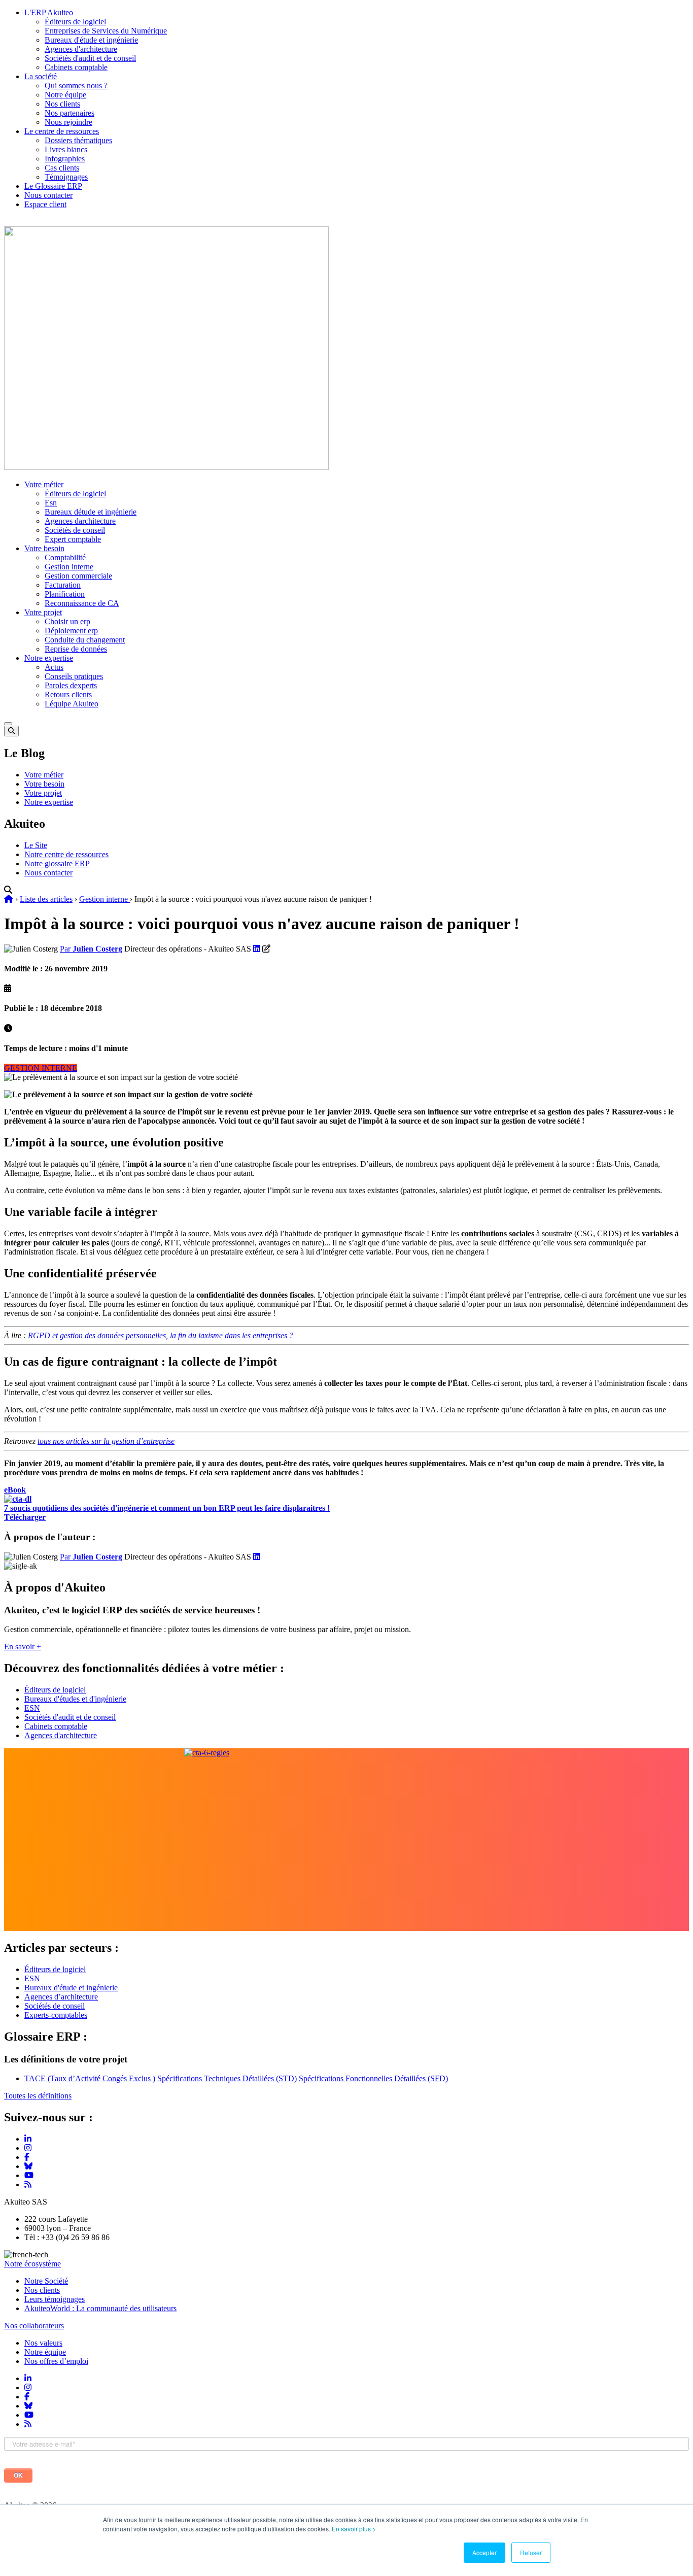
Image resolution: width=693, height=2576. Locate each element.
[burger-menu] (8, 724)
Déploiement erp (71, 631)
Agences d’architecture (61, 1997)
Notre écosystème (32, 2264)
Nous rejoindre (68, 122)
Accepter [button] (484, 2552)
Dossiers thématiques (78, 140)
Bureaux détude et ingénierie (91, 512)
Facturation (63, 585)
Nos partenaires (70, 113)
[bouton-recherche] (11, 731)
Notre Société (46, 2281)
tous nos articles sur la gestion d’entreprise (106, 1441)
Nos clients (62, 104)
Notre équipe (65, 95)
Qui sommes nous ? (76, 86)
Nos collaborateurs (34, 2326)
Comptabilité (65, 557)
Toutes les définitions (38, 2096)
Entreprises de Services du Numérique (106, 31)
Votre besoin (44, 548)
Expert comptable (73, 539)
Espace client (45, 204)
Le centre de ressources (62, 131)
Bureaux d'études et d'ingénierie (75, 1699)
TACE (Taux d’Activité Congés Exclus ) (90, 2078)
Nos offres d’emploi (56, 2361)
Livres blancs (66, 149)
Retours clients (68, 694)
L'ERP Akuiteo (49, 12)
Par (91, 949)
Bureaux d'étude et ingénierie (91, 40)
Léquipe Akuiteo (72, 704)
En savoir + (23, 1647)
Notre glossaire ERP (57, 863)
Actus (54, 667)
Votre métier (44, 484)
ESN (32, 1708)
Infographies (65, 159)
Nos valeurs (43, 2343)
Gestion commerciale (78, 576)
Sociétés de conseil (75, 530)
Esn (51, 503)
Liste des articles (46, 899)
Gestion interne (69, 567)
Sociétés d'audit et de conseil (90, 58)
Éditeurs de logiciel (75, 22)
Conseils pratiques (74, 676)
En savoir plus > (354, 2529)
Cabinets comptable (76, 67)
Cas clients (62, 168)
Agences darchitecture (80, 521)
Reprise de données (76, 649)
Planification (65, 594)
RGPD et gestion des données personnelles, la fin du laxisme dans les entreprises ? (161, 1335)
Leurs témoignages (55, 2299)
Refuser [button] (531, 2552)
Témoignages (66, 177)
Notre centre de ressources (66, 854)
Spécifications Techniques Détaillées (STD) (227, 2078)
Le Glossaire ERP (53, 186)
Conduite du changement (85, 640)
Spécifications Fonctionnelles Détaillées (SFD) (373, 2078)
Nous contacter (48, 195)
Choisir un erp (67, 621)
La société (41, 76)
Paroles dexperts (71, 685)
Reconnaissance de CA (82, 603)
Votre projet (43, 612)
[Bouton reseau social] (28, 2378)
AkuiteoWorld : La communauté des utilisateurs (100, 2308)
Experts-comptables (56, 2015)
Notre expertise (49, 658)
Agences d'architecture (81, 49)
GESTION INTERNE (41, 1068)
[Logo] (166, 467)
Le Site (36, 845)
